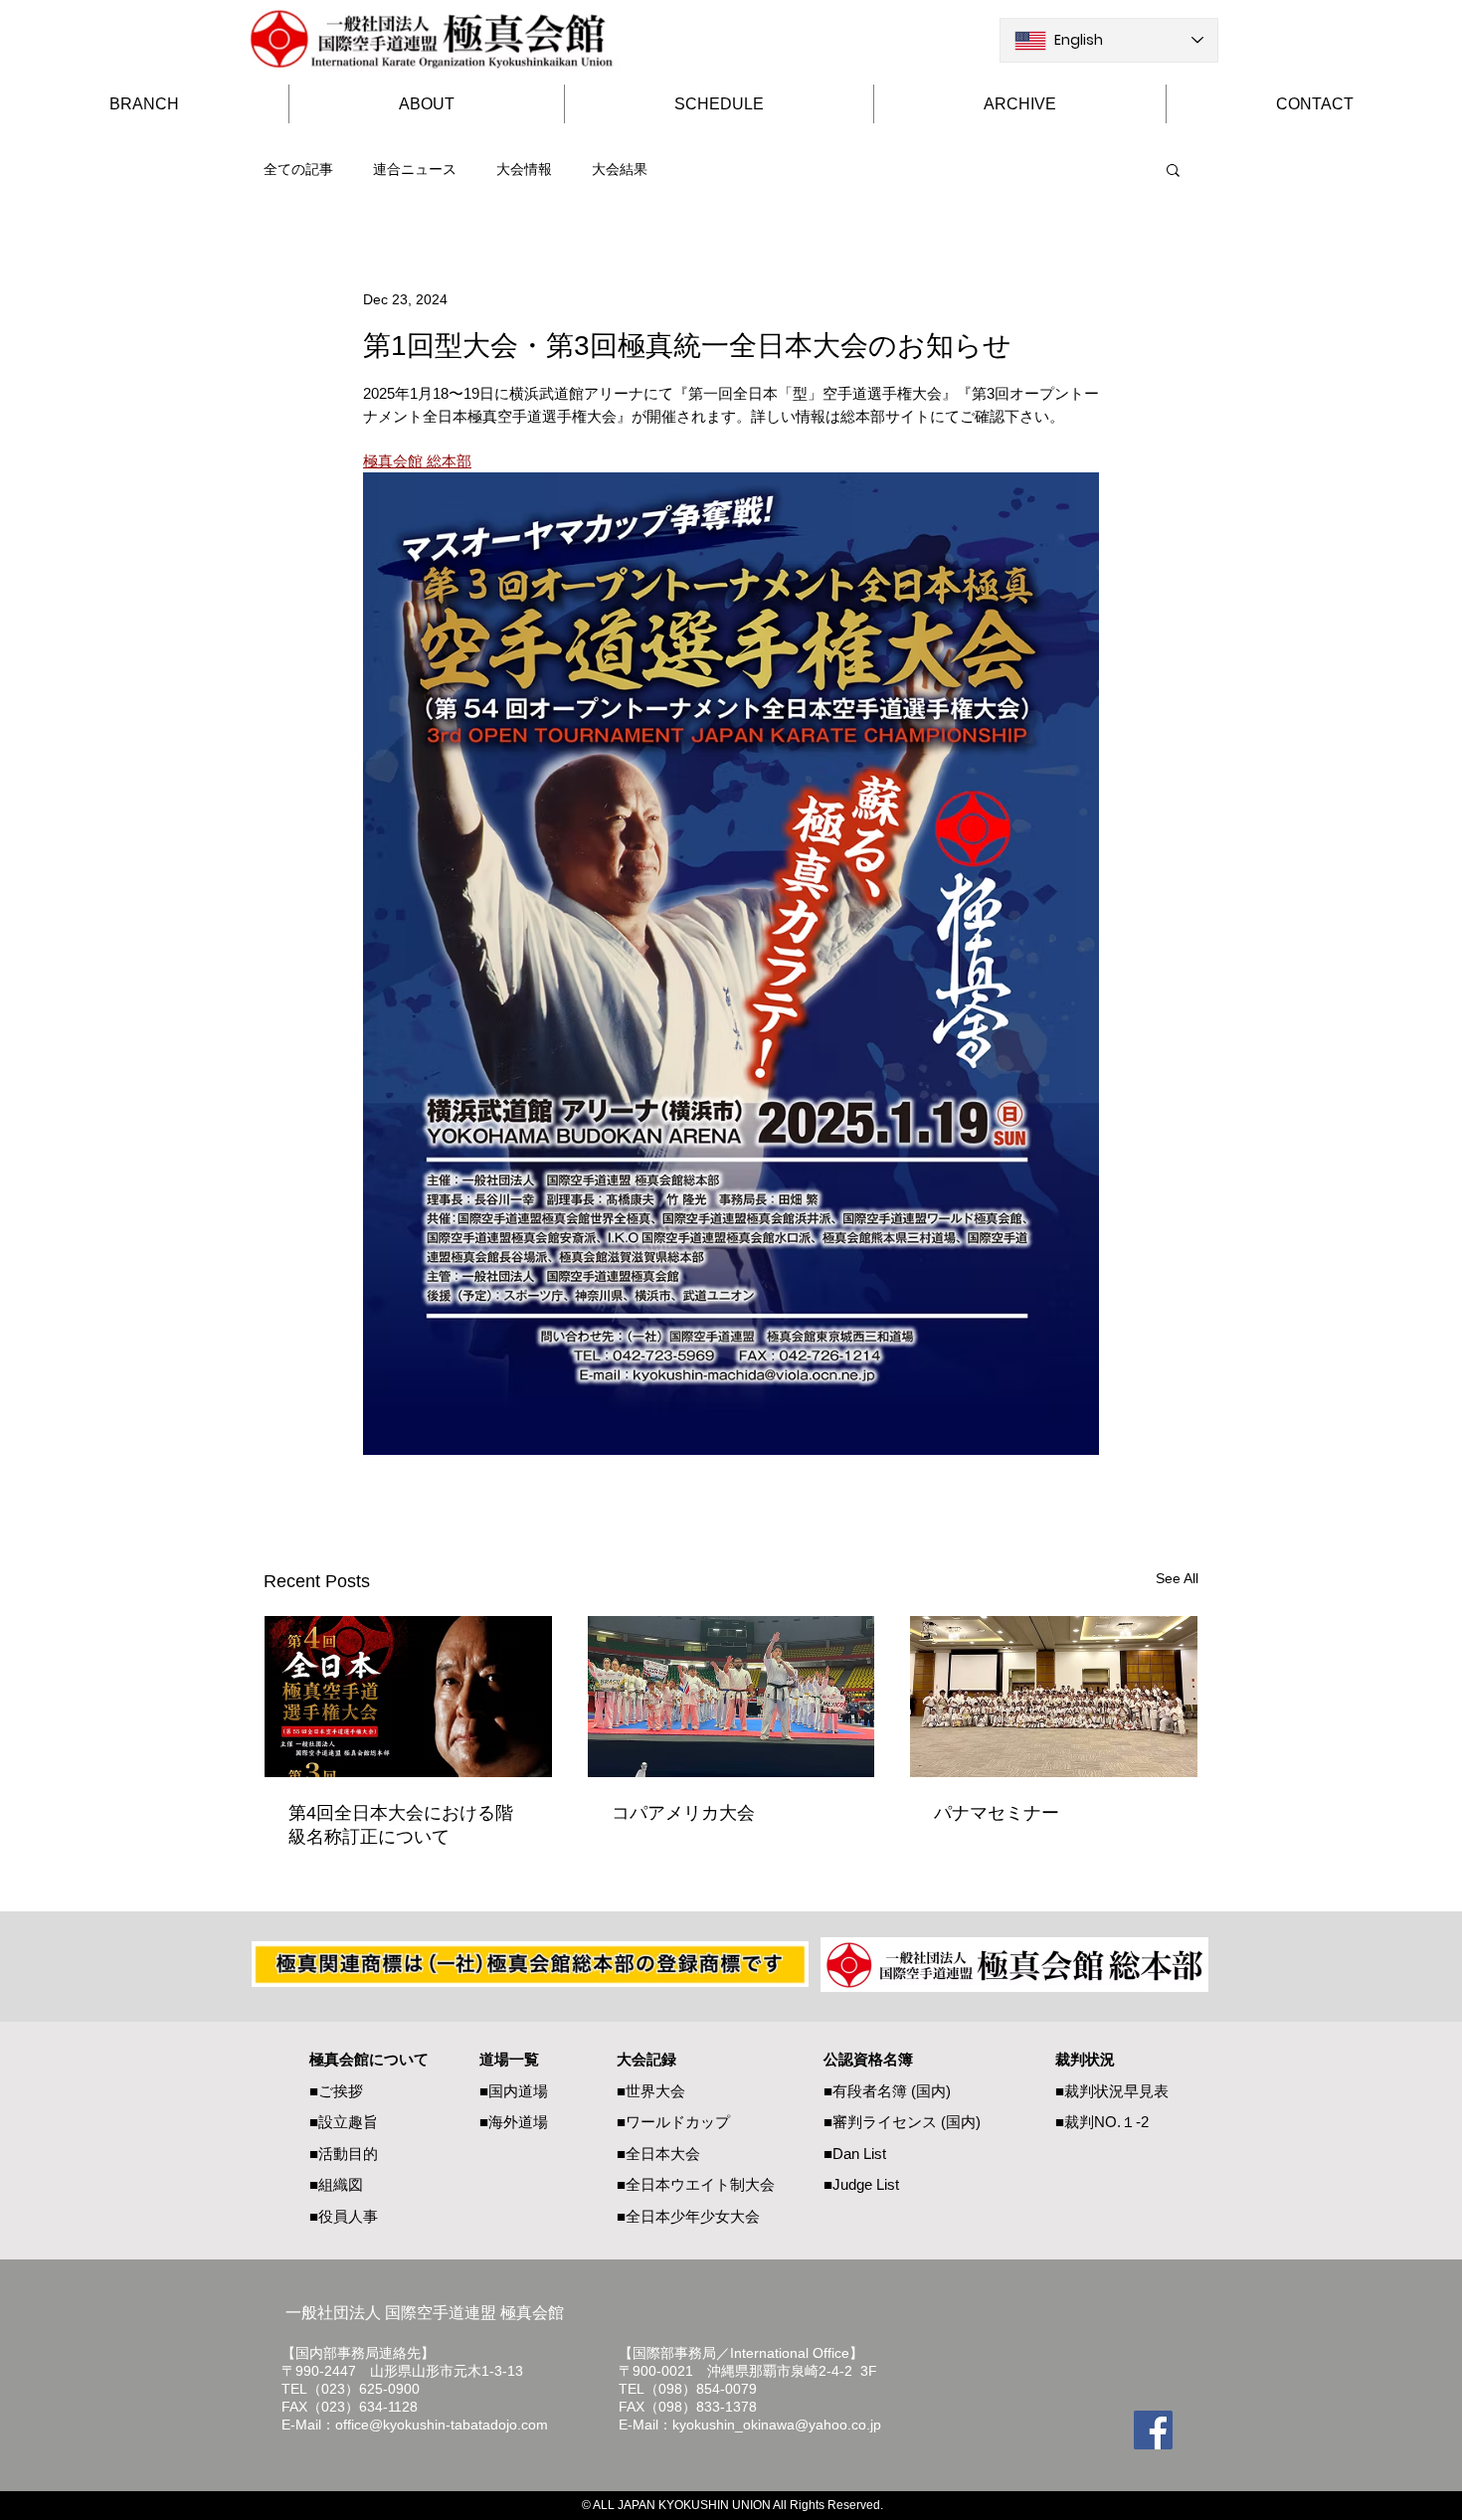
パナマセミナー (997, 1813)
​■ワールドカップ (673, 2122)
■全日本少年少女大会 (688, 2216)
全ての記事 (298, 169)
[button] (1173, 169)
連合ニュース (415, 169)
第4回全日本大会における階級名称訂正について (401, 1825)
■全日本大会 (658, 2154)
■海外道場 (514, 2122)
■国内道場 (514, 2091)
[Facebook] (1153, 2430)
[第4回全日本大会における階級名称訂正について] (408, 1697)
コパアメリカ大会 (683, 1813)
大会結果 (620, 169)
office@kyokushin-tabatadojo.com (442, 2425)
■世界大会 (651, 2091)
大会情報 (524, 169)
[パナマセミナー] (1054, 1697)
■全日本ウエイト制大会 (696, 2184)
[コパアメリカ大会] (731, 1697)
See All (1177, 1578)
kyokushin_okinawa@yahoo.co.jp (777, 2425)
